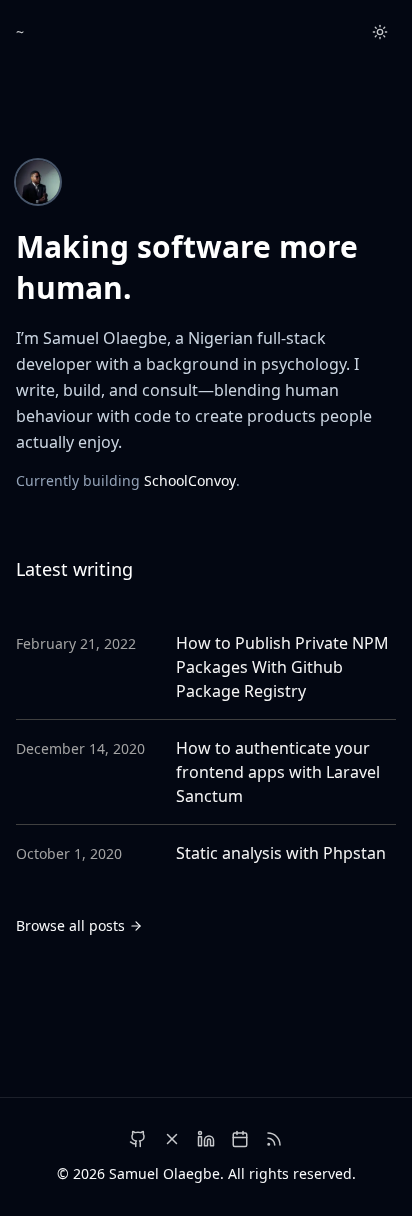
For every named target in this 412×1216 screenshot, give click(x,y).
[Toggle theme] (380, 32)
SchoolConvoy (190, 480)
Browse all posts (70, 925)
